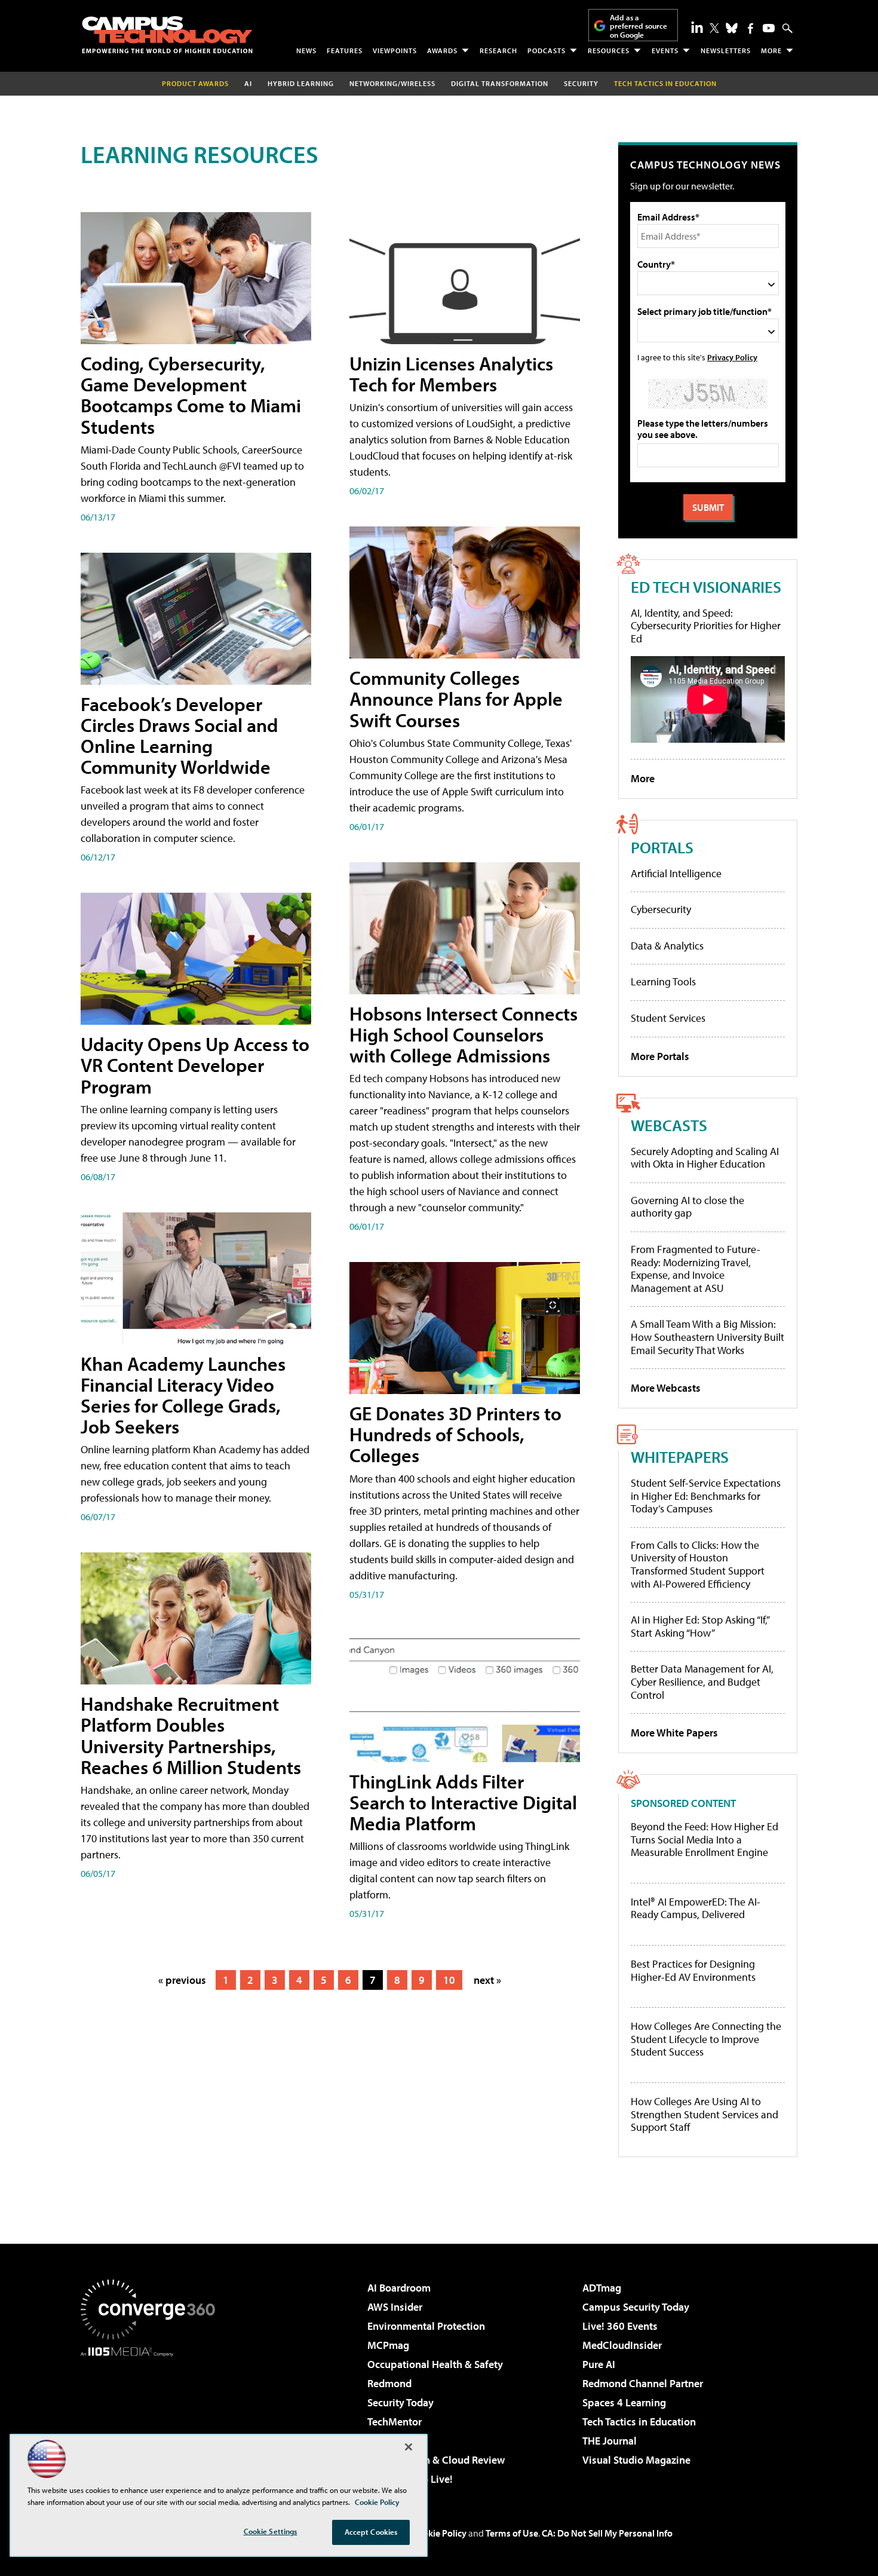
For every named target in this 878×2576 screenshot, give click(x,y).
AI (248, 83)
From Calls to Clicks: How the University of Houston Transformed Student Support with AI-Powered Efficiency (698, 1564)
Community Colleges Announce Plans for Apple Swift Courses (456, 699)
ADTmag (602, 2288)
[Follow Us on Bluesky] (732, 28)
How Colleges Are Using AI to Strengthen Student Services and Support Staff (704, 2114)
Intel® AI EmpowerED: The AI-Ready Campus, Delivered (696, 1908)
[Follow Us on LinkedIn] (697, 27)
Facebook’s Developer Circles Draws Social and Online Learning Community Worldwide (179, 736)
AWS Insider (395, 2307)
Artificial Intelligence (676, 873)
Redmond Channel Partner (643, 2383)
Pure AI (599, 2364)
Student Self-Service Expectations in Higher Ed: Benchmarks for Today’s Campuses (706, 1496)
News (306, 50)
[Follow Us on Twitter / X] (714, 28)
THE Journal (610, 2441)
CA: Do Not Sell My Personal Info (607, 2533)
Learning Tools (663, 981)
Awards (442, 50)
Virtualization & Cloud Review (436, 2460)
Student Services (668, 1018)
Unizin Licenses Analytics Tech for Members (451, 374)
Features (345, 50)
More (771, 50)
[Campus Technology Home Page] (167, 35)
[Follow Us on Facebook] (750, 28)
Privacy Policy (732, 357)
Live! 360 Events (620, 2326)
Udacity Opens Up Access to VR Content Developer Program (195, 1065)
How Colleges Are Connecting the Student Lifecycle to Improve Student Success (706, 2039)
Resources (609, 50)
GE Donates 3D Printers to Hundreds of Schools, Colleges (455, 1434)
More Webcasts (666, 1388)
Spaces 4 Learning (624, 2402)
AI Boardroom (399, 2288)
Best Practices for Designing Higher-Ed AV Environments (693, 1970)
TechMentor (395, 2422)
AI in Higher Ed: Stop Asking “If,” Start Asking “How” (700, 1626)
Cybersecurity (661, 909)
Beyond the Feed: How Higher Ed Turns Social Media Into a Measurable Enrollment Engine (704, 1840)
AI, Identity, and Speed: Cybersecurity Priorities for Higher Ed (706, 626)
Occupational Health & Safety (435, 2364)
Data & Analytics (667, 946)
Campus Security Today (636, 2307)
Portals (662, 847)
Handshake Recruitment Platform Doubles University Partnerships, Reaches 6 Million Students (191, 1735)
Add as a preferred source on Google (638, 26)
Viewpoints (395, 50)
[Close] (409, 2447)
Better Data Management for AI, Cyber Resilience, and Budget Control (702, 1681)
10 (449, 1980)
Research (498, 50)
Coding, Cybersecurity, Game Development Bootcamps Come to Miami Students (191, 395)
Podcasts (547, 50)
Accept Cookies (371, 2532)
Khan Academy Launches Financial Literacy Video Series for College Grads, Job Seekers (183, 1395)
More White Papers (674, 1733)
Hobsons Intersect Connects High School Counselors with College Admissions (463, 1034)
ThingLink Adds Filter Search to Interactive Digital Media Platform (463, 1802)
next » (487, 1980)
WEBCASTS (669, 1125)
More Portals (660, 1056)
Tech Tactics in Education (639, 2422)
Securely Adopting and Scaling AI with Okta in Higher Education (705, 1158)
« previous (182, 1980)
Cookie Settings (271, 2531)
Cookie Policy (439, 2533)
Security (581, 83)
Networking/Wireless (392, 83)
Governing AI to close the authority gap (687, 1207)
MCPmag (388, 2345)
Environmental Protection (426, 2326)
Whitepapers (680, 1457)
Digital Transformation (500, 83)
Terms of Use (512, 2533)
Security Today (400, 2402)
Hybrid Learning (301, 83)
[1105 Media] (152, 2418)
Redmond (389, 2383)
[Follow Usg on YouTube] (769, 28)
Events (665, 50)
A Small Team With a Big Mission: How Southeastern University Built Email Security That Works (707, 1337)
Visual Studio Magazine (636, 2460)
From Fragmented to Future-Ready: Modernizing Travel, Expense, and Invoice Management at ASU (696, 1269)
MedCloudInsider (622, 2345)
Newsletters (726, 50)
